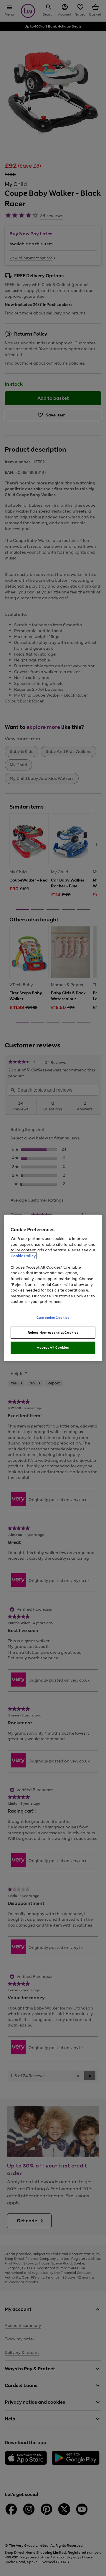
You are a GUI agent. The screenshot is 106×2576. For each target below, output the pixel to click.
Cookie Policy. (23, 1256)
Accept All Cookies (53, 1347)
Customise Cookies (53, 1317)
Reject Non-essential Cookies (53, 1332)
